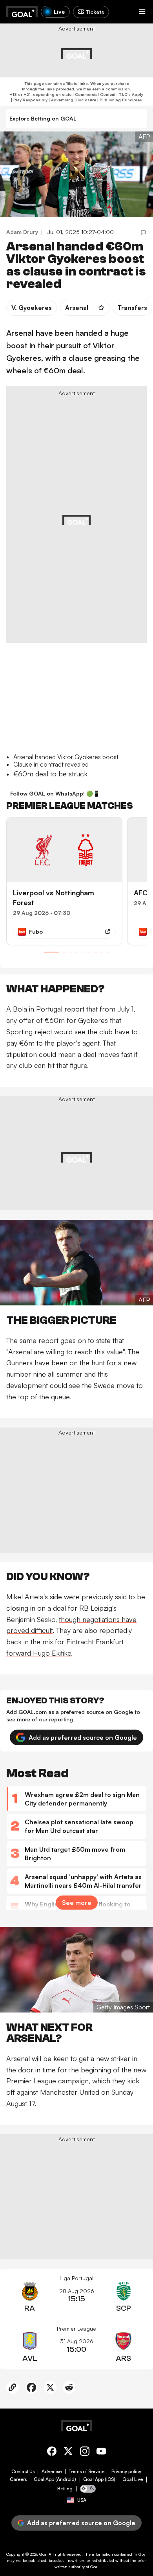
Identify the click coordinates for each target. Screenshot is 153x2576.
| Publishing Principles (119, 100)
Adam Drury (22, 232)
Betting (65, 2489)
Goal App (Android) (55, 2479)
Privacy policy (126, 2472)
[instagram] (85, 2453)
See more (77, 1903)
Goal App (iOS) (99, 2479)
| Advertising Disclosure (72, 100)
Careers (18, 2479)
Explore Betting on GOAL (43, 118)
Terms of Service (87, 2472)
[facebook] (52, 2453)
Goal (43, 2554)
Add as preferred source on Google (83, 1737)
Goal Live (133, 2479)
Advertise (52, 2472)
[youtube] (101, 2453)
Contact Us (23, 2472)
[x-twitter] (68, 2453)
